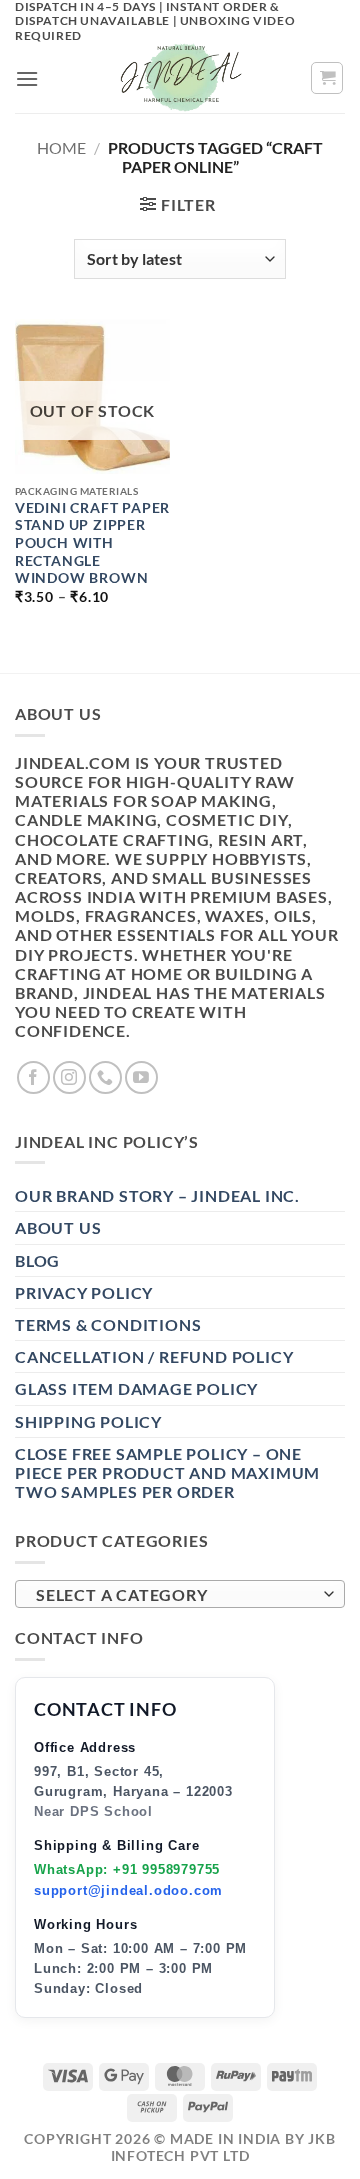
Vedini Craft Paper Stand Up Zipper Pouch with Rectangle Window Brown (92, 543)
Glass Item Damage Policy (136, 1388)
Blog (37, 1260)
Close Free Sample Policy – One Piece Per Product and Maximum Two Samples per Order (167, 1472)
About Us (58, 1227)
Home (61, 147)
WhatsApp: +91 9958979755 (127, 1869)
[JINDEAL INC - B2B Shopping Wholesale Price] (180, 78)
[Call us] (105, 1077)
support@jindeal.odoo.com (128, 1890)
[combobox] (180, 1594)
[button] (27, 78)
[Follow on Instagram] (69, 1077)
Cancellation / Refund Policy (154, 1356)
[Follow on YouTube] (141, 1077)
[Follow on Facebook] (33, 1077)
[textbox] (175, 1595)
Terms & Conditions (108, 1324)
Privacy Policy (84, 1292)
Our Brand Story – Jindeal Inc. (157, 1195)
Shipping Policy (88, 1421)
